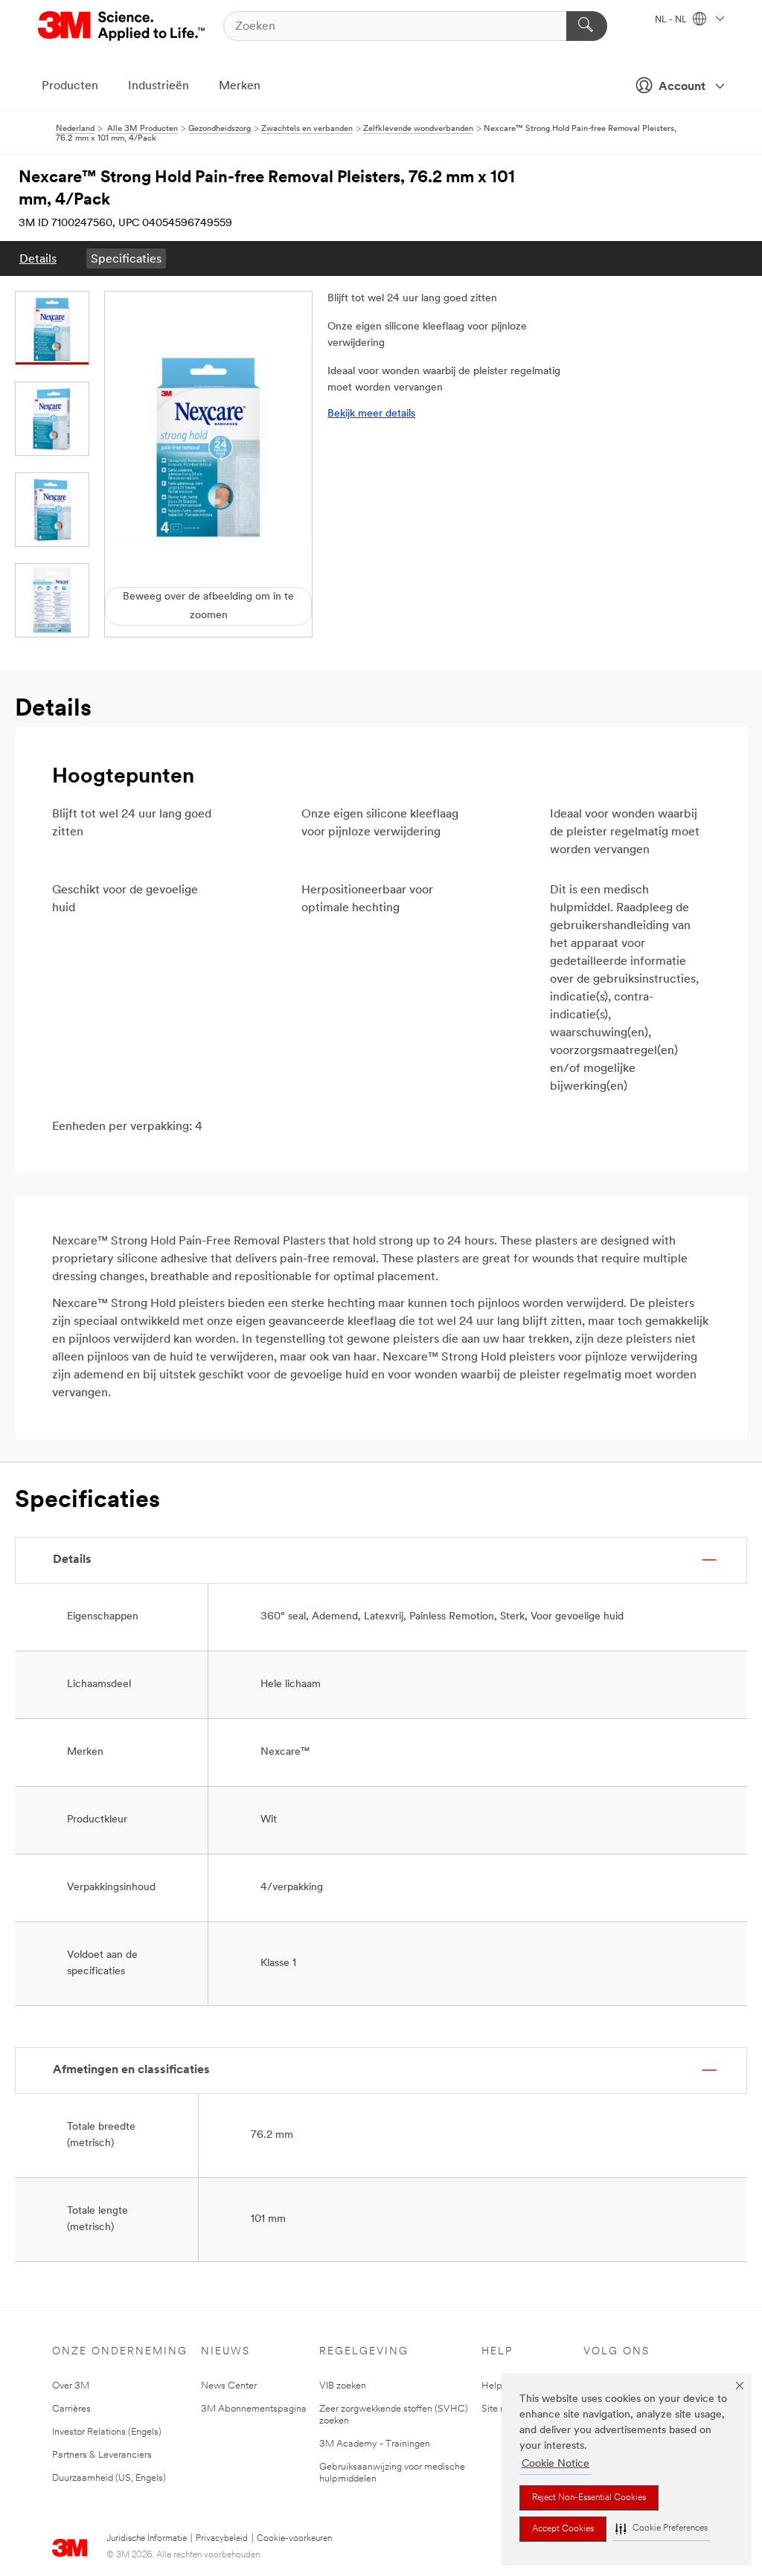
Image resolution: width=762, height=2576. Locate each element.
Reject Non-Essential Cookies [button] (589, 2498)
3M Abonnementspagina (254, 2409)
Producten (70, 86)
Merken (240, 86)
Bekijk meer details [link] (371, 414)
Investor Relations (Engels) (107, 2432)
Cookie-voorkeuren (294, 2539)
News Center (229, 2386)
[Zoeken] (587, 26)
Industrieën (159, 86)
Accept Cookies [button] (563, 2529)
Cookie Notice (556, 2464)
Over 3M (71, 2386)
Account (682, 87)
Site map (500, 2409)
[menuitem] (38, 258)
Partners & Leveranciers (102, 2455)
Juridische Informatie (147, 2539)
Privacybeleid (222, 2539)
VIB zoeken (343, 2386)
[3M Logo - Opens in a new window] (122, 26)
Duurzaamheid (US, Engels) (109, 2478)
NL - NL (672, 20)
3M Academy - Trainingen (375, 2444)
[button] (662, 2529)
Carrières (71, 2409)
